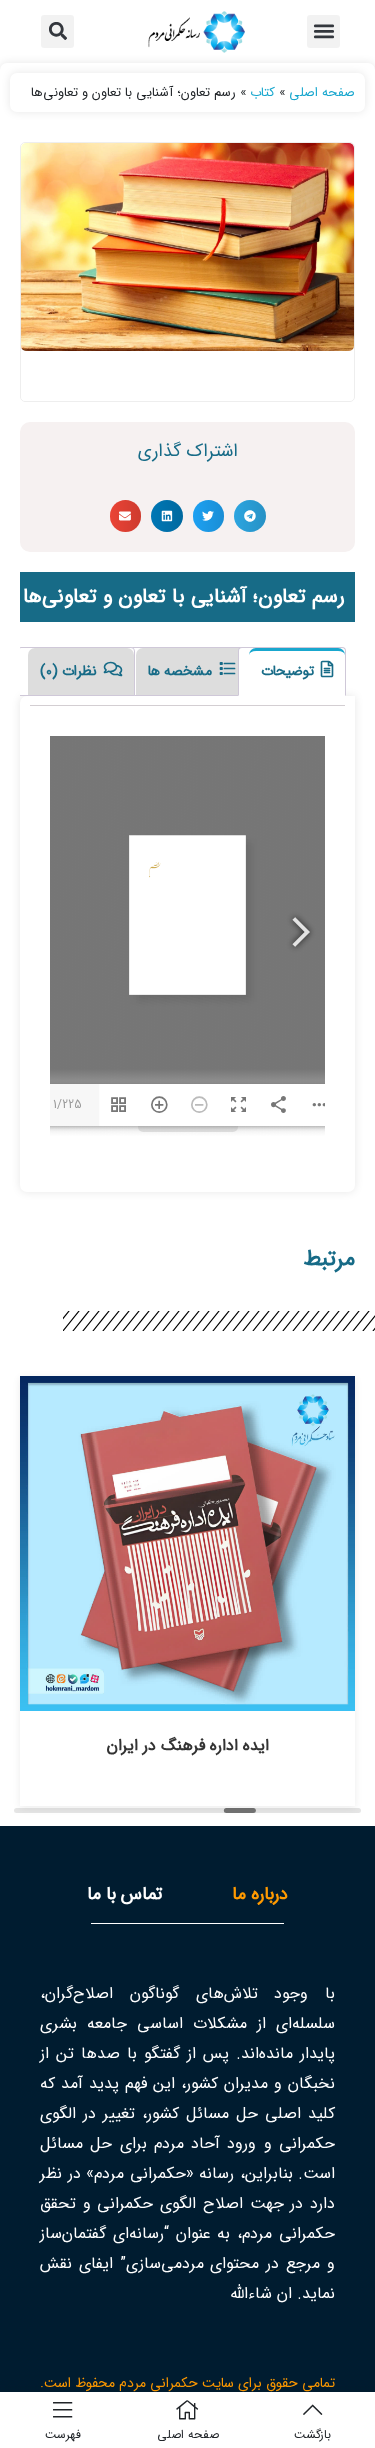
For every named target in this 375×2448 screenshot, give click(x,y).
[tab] (292, 671)
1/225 (67, 1104)
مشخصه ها (182, 671)
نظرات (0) (70, 671)
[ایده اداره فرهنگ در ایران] (187, 1700)
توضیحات (289, 671)
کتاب (262, 92)
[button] (323, 31)
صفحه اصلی (322, 92)
